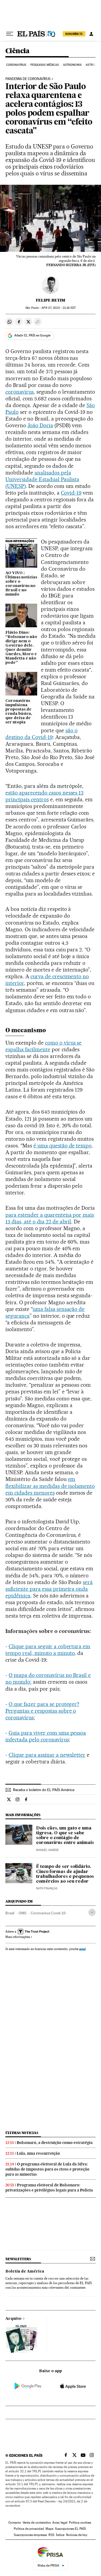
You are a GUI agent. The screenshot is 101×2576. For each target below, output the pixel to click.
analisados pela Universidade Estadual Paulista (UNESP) (42, 479)
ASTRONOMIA (72, 65)
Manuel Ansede (47, 1850)
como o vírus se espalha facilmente (43, 1046)
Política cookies (80, 2523)
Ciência (18, 51)
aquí (82, 1949)
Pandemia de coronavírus (28, 79)
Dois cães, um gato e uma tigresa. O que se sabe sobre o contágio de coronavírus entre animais (65, 1836)
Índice (60, 2535)
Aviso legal (60, 2523)
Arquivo (13, 2319)
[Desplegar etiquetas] (92, 1912)
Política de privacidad (29, 2529)
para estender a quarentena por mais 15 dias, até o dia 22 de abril (50, 1218)
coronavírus (20, 392)
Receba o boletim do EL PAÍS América (44, 1790)
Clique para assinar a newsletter (47, 1755)
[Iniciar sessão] (91, 34)
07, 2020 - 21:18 (58, 308)
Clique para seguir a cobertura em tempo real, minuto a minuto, (48, 1650)
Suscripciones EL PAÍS (70, 2529)
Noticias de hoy (77, 2535)
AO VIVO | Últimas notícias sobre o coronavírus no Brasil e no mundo (21, 584)
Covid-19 (71, 493)
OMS (22, 1913)
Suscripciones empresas (30, 2535)
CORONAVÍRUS (16, 65)
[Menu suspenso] (10, 34)
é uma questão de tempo (63, 1146)
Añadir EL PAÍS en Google (32, 335)
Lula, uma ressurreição (38, 2153)
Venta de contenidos (37, 2523)
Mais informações (18, 1937)
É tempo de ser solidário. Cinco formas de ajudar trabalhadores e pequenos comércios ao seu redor (65, 1874)
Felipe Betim (50, 300)
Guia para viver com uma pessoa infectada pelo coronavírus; (46, 1736)
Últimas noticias (22, 2133)
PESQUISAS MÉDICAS (45, 65)
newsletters (18, 2259)
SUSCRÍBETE (74, 34)
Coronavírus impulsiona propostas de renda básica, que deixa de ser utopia (19, 712)
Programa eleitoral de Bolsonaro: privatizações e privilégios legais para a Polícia (49, 2188)
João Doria (40, 425)
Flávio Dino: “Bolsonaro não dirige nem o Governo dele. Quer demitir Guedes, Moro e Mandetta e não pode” (21, 648)
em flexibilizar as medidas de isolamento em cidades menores (50, 1486)
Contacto (15, 2523)
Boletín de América (25, 2271)
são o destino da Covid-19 (41, 734)
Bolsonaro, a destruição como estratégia (55, 2143)
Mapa (49, 2529)
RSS (51, 2535)
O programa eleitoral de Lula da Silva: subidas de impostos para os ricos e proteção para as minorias (47, 2169)
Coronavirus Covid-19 (48, 1913)
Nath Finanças (47, 1888)
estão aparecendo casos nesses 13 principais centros (44, 796)
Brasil (10, 1913)
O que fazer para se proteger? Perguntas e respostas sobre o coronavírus (42, 1711)
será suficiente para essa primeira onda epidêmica (49, 1589)
